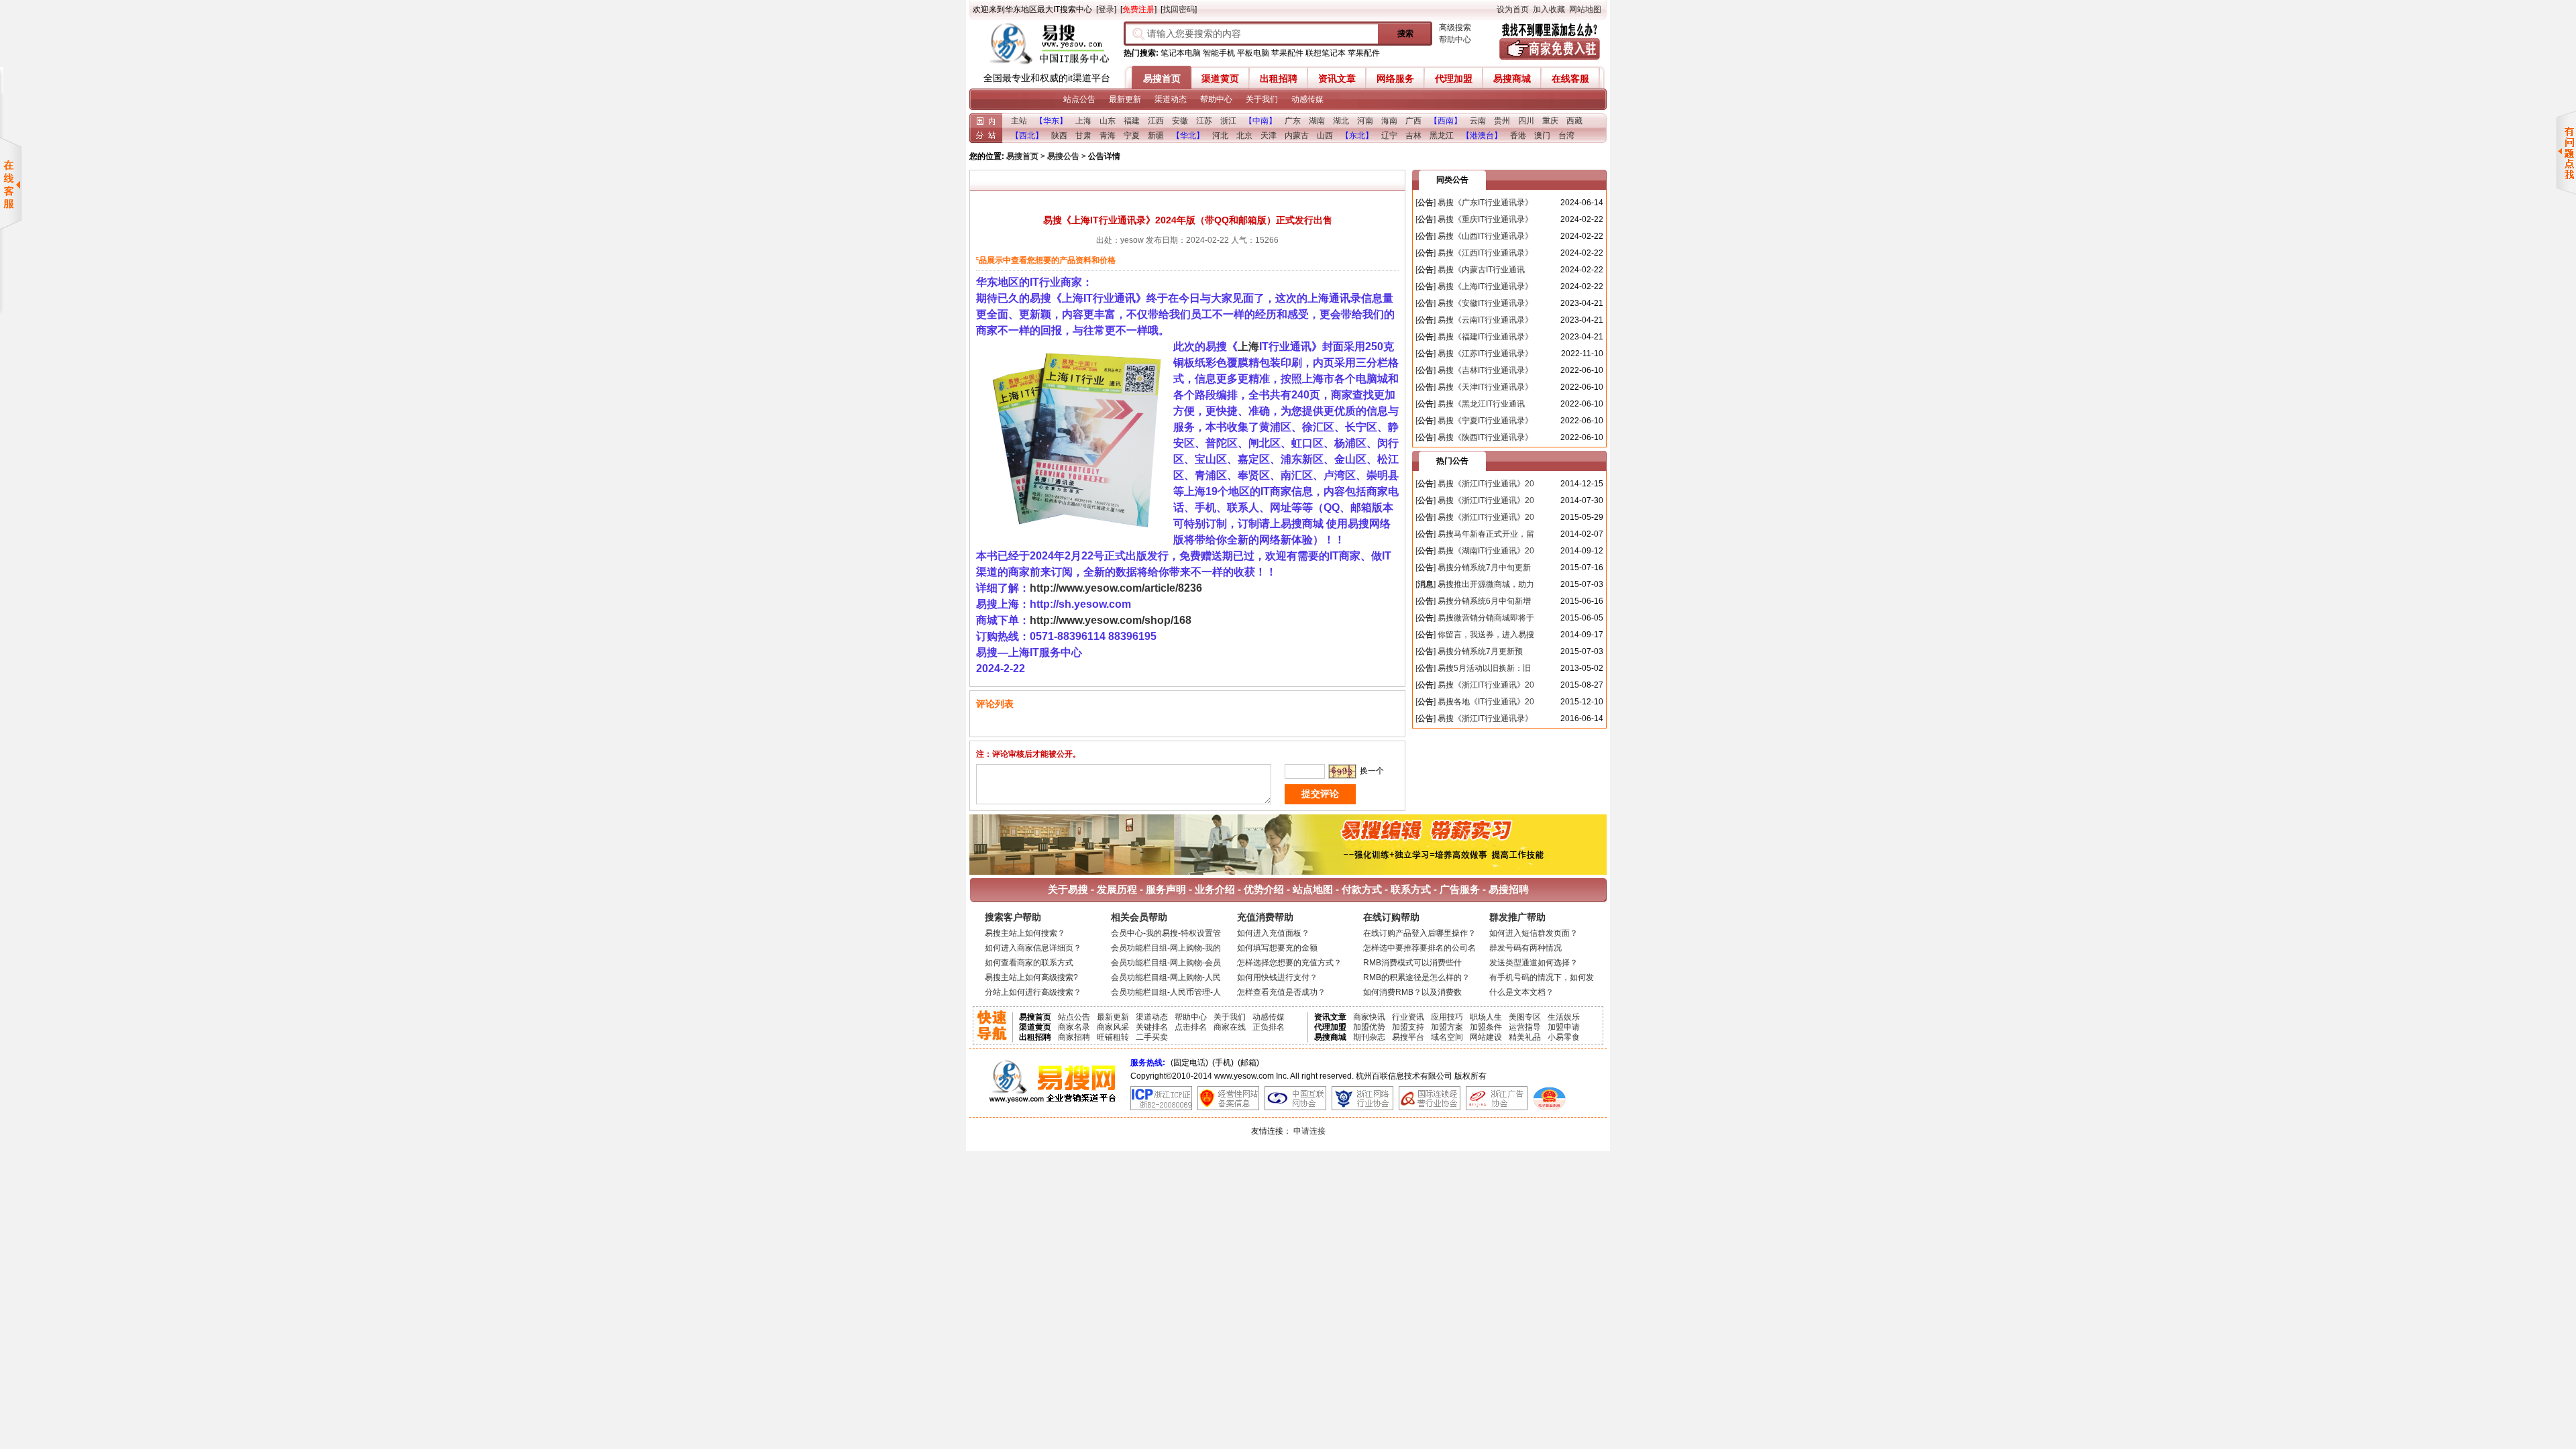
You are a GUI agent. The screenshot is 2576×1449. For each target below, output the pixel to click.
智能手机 (1219, 53)
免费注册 (1138, 9)
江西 (1156, 121)
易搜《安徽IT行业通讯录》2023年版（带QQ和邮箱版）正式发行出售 (1475, 304)
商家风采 (1113, 1027)
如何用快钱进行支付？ (1277, 977)
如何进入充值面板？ (1273, 933)
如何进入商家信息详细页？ (1033, 948)
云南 (1478, 121)
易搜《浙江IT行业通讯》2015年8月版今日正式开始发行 (1475, 686)
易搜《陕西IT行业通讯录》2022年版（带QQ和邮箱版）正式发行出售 (1475, 438)
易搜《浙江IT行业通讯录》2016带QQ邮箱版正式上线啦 (1474, 719)
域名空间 (1447, 1037)
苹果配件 (1287, 53)
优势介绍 (1264, 889)
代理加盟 (1454, 78)
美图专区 (1525, 1017)
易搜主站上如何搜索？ (1025, 933)
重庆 (1550, 121)
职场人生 (1486, 1017)
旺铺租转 (1113, 1037)
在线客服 (1570, 78)
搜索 (1405, 34)
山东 (1108, 121)
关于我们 (1262, 99)
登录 (1106, 9)
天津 (1269, 136)
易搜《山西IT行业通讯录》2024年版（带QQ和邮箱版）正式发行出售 (1475, 237)
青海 (1108, 136)
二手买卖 (1152, 1037)
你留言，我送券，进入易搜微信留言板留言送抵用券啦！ (1475, 636)
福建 (1132, 121)
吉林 (1413, 136)
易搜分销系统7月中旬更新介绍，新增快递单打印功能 (1473, 569)
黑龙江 (1442, 136)
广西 (1413, 121)
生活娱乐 (1564, 1017)
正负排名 (1269, 1027)
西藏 (1574, 121)
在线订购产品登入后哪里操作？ (1419, 933)
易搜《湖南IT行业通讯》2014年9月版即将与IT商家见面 (1475, 552)
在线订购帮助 (1391, 917)
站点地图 (1313, 889)
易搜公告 (1063, 156)
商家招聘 (1074, 1037)
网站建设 (1486, 1037)
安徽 (1180, 121)
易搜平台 (1408, 1037)
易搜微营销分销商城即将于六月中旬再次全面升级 (1475, 619)
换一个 (1372, 771)
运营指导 (1525, 1027)
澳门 (1542, 136)
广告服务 (1460, 889)
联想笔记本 (1326, 53)
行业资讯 (1408, 1017)
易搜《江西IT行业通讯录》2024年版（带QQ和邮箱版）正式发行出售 (1475, 254)
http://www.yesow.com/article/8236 (1116, 588)
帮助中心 (1455, 40)
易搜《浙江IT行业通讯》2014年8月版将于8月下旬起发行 (1475, 501)
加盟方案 (1447, 1027)
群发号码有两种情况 (1525, 948)
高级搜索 (1455, 28)
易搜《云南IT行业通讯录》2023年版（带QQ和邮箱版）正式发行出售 (1475, 321)
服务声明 (1166, 889)
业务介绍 (1215, 889)
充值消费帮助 (1265, 917)
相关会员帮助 (1139, 917)
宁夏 (1132, 136)
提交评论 (1320, 794)
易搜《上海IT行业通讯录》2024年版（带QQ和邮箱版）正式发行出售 (1475, 287)
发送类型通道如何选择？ (1534, 963)
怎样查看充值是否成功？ (1281, 992)
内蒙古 (1297, 136)
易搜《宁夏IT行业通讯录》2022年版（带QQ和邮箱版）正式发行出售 (1475, 422)
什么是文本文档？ (1521, 992)
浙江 (1228, 121)
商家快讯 (1369, 1017)
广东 (1293, 121)
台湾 (1566, 136)
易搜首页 (1162, 78)
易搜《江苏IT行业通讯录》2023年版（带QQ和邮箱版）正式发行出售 (1475, 355)
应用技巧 (1447, 1017)
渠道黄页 (1220, 78)
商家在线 (1230, 1027)
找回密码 (1179, 9)
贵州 (1502, 121)
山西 (1325, 136)
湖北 (1341, 121)
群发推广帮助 (1517, 917)
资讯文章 (1337, 78)
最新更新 (1125, 99)
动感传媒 (1307, 99)
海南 (1389, 121)
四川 (1526, 121)
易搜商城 (1512, 78)
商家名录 (1074, 1027)
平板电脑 (1253, 53)
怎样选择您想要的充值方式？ (1289, 963)
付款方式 (1362, 889)
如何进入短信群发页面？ (1534, 933)
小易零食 (1564, 1037)
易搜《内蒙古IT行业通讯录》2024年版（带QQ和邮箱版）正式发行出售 (1475, 271)
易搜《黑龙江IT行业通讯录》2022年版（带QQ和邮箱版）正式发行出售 (1475, 405)
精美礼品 (1525, 1037)
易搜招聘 (1507, 889)
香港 (1518, 136)
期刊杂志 (1369, 1037)
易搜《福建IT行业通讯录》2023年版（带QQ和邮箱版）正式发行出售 (1475, 338)
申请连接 (1309, 1131)
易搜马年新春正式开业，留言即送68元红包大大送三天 (1475, 535)
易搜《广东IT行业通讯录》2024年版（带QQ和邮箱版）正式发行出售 (1475, 204)
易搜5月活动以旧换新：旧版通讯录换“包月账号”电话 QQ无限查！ (1473, 669)
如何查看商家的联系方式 (1029, 963)
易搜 (1046, 46)
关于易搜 (1068, 889)
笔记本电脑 (1181, 53)
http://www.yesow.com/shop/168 (1111, 620)
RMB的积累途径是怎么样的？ (1416, 977)
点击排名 (1191, 1027)
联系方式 (1411, 889)
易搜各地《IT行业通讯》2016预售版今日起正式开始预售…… (1475, 703)
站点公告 (1079, 99)
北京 (1244, 136)
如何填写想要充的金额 (1277, 948)
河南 (1365, 121)
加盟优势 (1369, 1027)
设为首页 (1513, 9)
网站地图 (1585, 9)
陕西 (1059, 136)
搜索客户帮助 (1013, 917)
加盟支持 (1408, 1027)
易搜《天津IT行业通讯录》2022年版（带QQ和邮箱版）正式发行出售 (1475, 388)
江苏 (1204, 121)
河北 (1220, 136)
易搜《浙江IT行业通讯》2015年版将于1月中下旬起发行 (1475, 485)
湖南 (1317, 121)
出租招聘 (1279, 78)
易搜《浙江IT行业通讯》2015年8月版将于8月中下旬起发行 (1475, 518)
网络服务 (1395, 78)
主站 (1019, 121)
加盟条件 (1486, 1027)
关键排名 (1152, 1027)
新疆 (1156, 136)
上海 (1083, 121)
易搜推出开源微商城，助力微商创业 (1475, 585)
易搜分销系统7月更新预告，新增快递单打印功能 (1469, 652)
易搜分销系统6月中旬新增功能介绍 (1473, 602)
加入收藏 (1549, 9)
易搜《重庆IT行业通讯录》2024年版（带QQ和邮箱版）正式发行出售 (1475, 220)
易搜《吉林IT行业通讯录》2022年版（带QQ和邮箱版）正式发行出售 (1475, 371)
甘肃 (1083, 136)
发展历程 (1117, 889)
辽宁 (1389, 136)
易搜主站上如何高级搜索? (1031, 977)
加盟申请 (1564, 1027)
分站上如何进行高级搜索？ (1033, 992)
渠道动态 (1171, 99)
